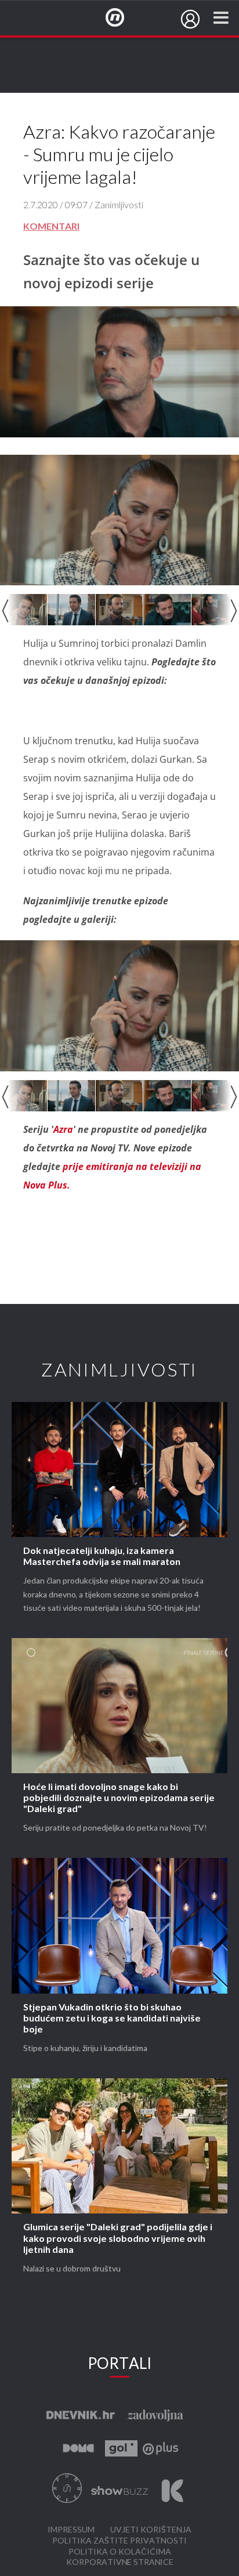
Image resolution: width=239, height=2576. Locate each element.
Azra (63, 1129)
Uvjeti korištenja (151, 2530)
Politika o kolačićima (120, 2552)
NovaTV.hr (122, 18)
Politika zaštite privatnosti (119, 2541)
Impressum (71, 2530)
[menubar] (190, 19)
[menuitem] (190, 19)
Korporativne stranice (120, 2562)
